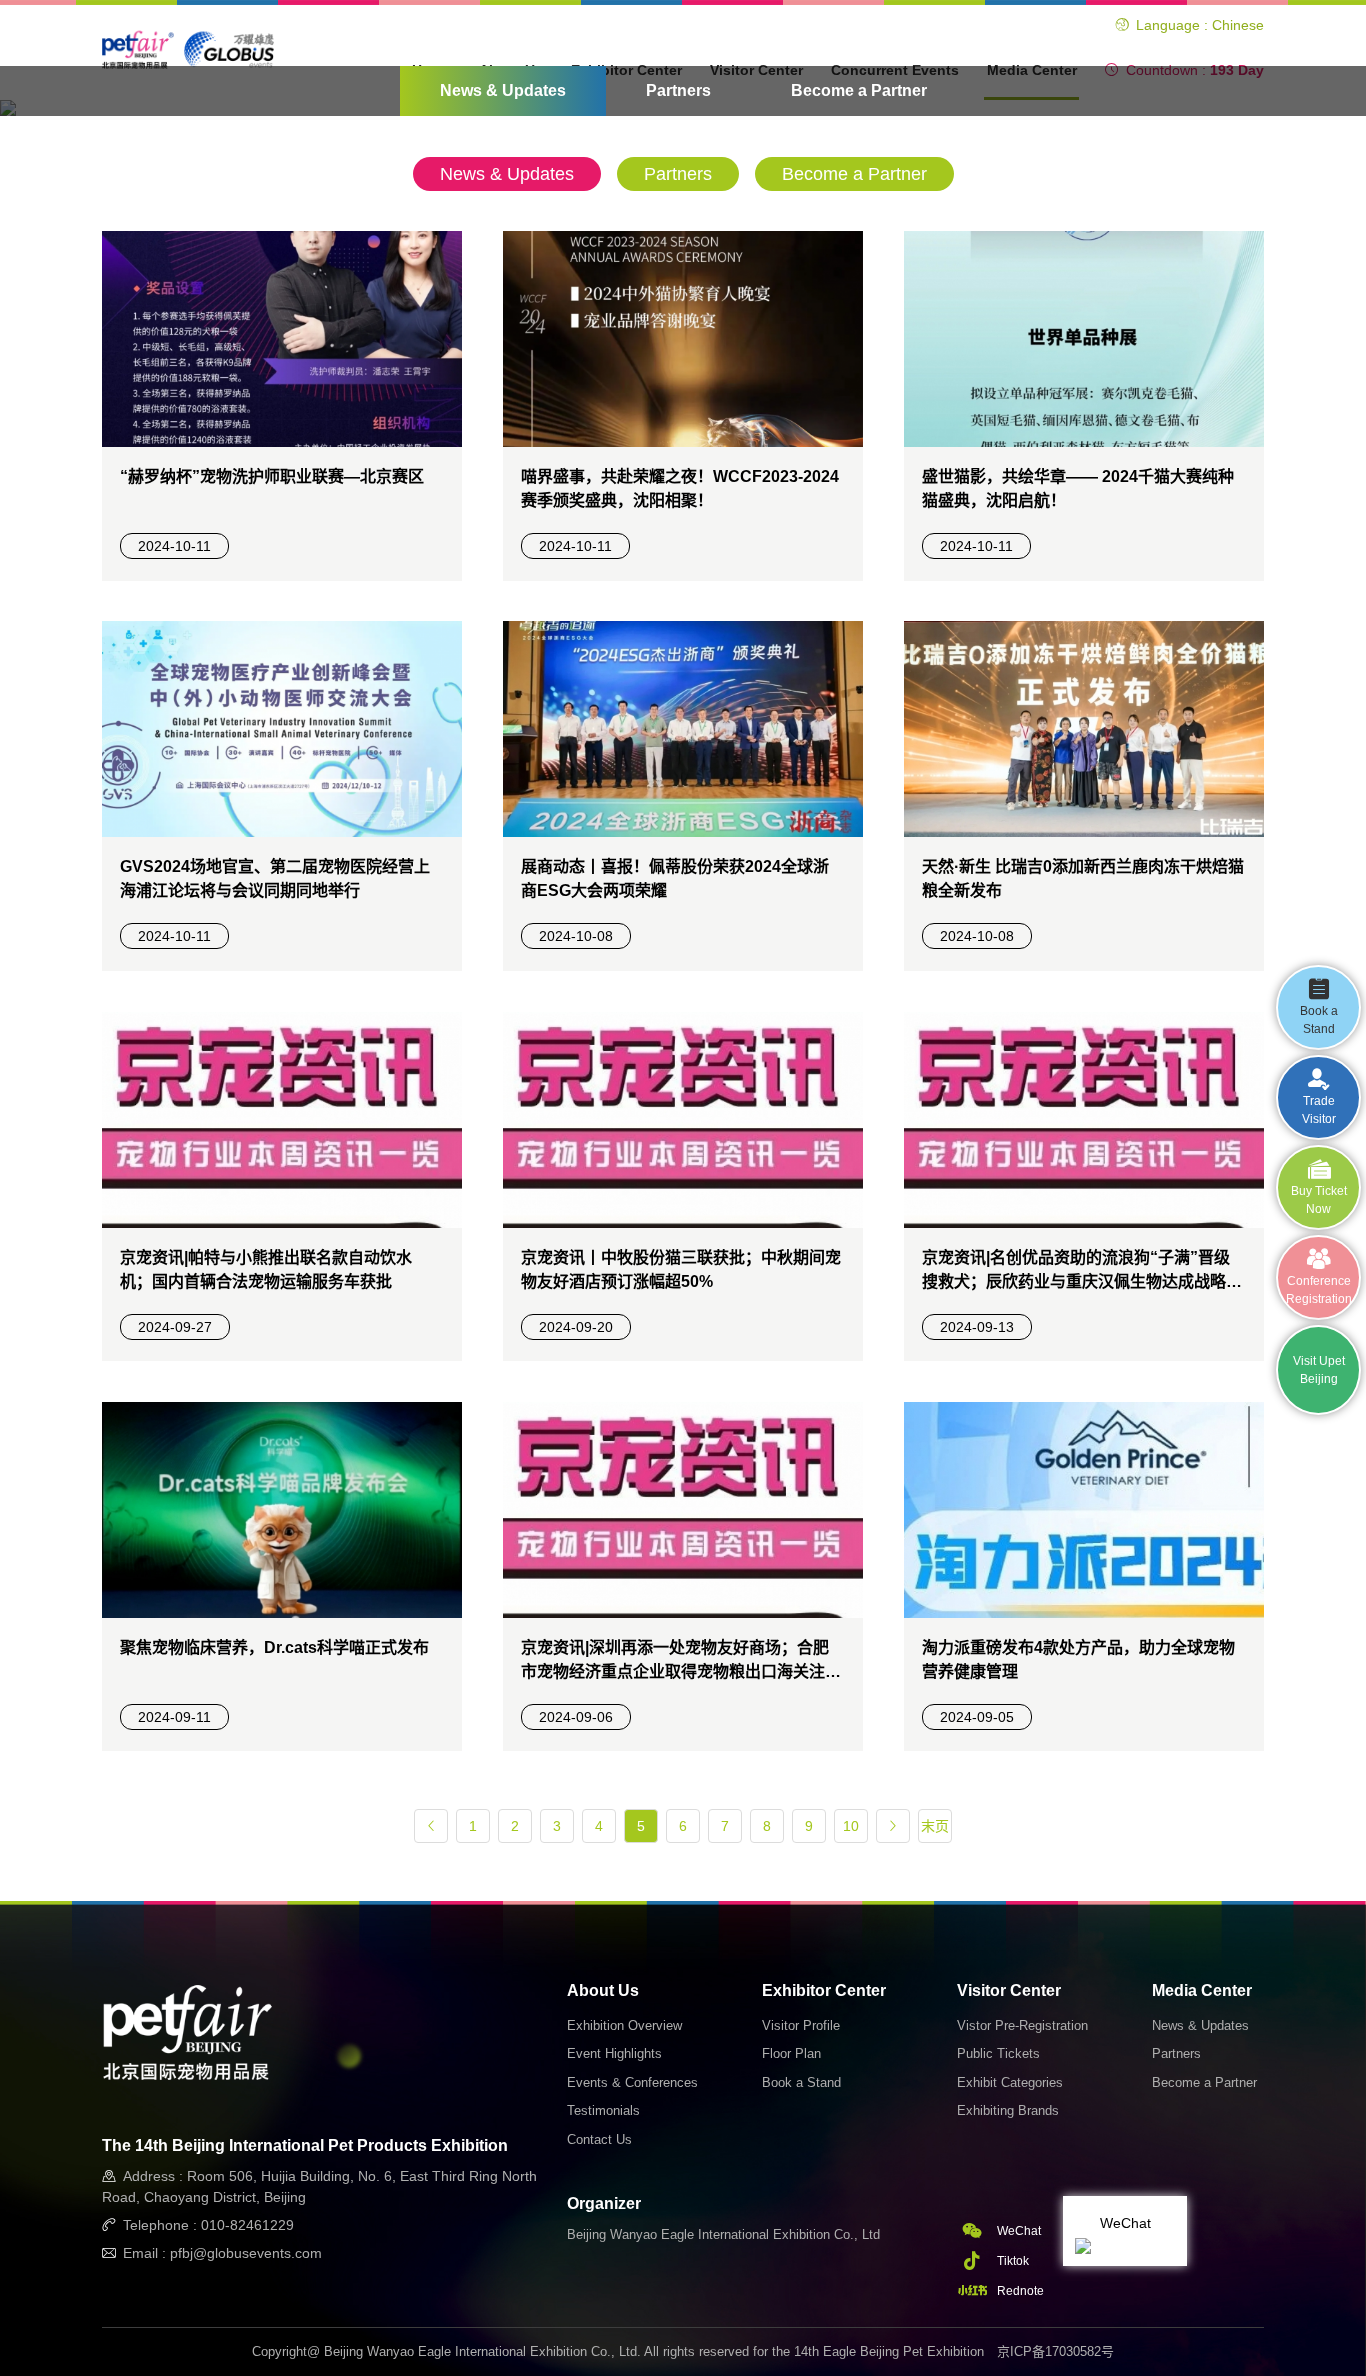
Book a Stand (801, 2082)
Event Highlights (614, 2053)
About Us (603, 1990)
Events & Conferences (632, 2082)
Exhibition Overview (624, 2025)
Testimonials (603, 2110)
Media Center (1202, 1990)
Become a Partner (859, 90)
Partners (678, 90)
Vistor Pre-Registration (1022, 2025)
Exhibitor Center (824, 1990)
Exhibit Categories (1010, 2082)
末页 (935, 1826)
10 (851, 1826)
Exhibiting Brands (1008, 2110)
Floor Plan (791, 2053)
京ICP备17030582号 (1055, 2351)
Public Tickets (998, 2053)
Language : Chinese (1200, 25)
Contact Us (599, 2139)
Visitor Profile (801, 2025)
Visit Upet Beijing (1319, 1370)
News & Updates (503, 90)
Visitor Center (1009, 1990)
